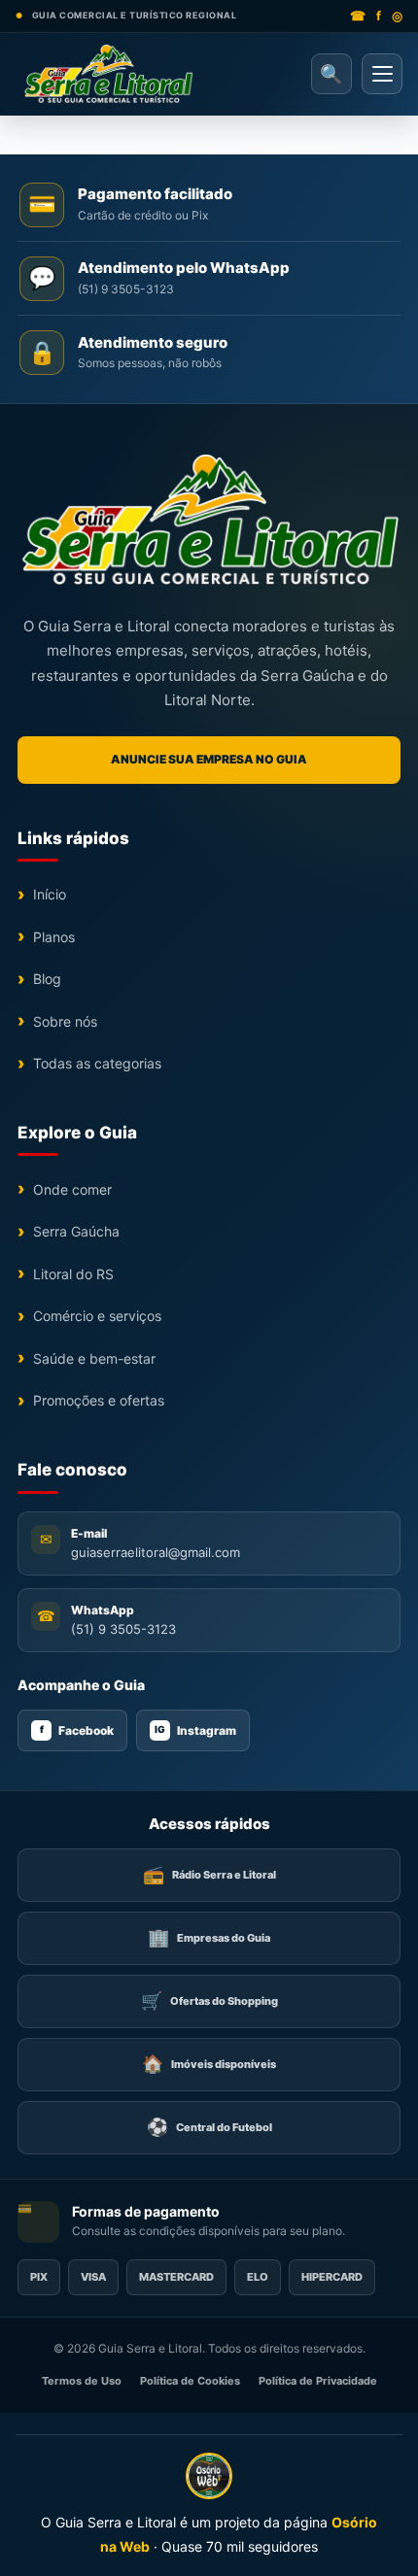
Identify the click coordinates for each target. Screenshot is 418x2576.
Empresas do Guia (209, 1937)
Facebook (77, 1730)
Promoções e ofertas (99, 1400)
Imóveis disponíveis (209, 2064)
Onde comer (72, 1189)
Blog (47, 979)
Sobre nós (65, 1021)
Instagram (195, 1730)
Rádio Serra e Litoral (209, 1874)
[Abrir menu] (382, 74)
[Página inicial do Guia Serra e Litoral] (108, 74)
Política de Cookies (190, 2381)
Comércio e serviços (97, 1316)
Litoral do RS (73, 1274)
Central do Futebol (209, 2127)
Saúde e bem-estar (94, 1358)
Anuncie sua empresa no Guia (209, 759)
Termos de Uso (82, 2381)
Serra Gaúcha (76, 1231)
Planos (54, 937)
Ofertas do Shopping (209, 2000)
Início (50, 894)
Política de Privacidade (318, 2381)
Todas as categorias (97, 1063)
